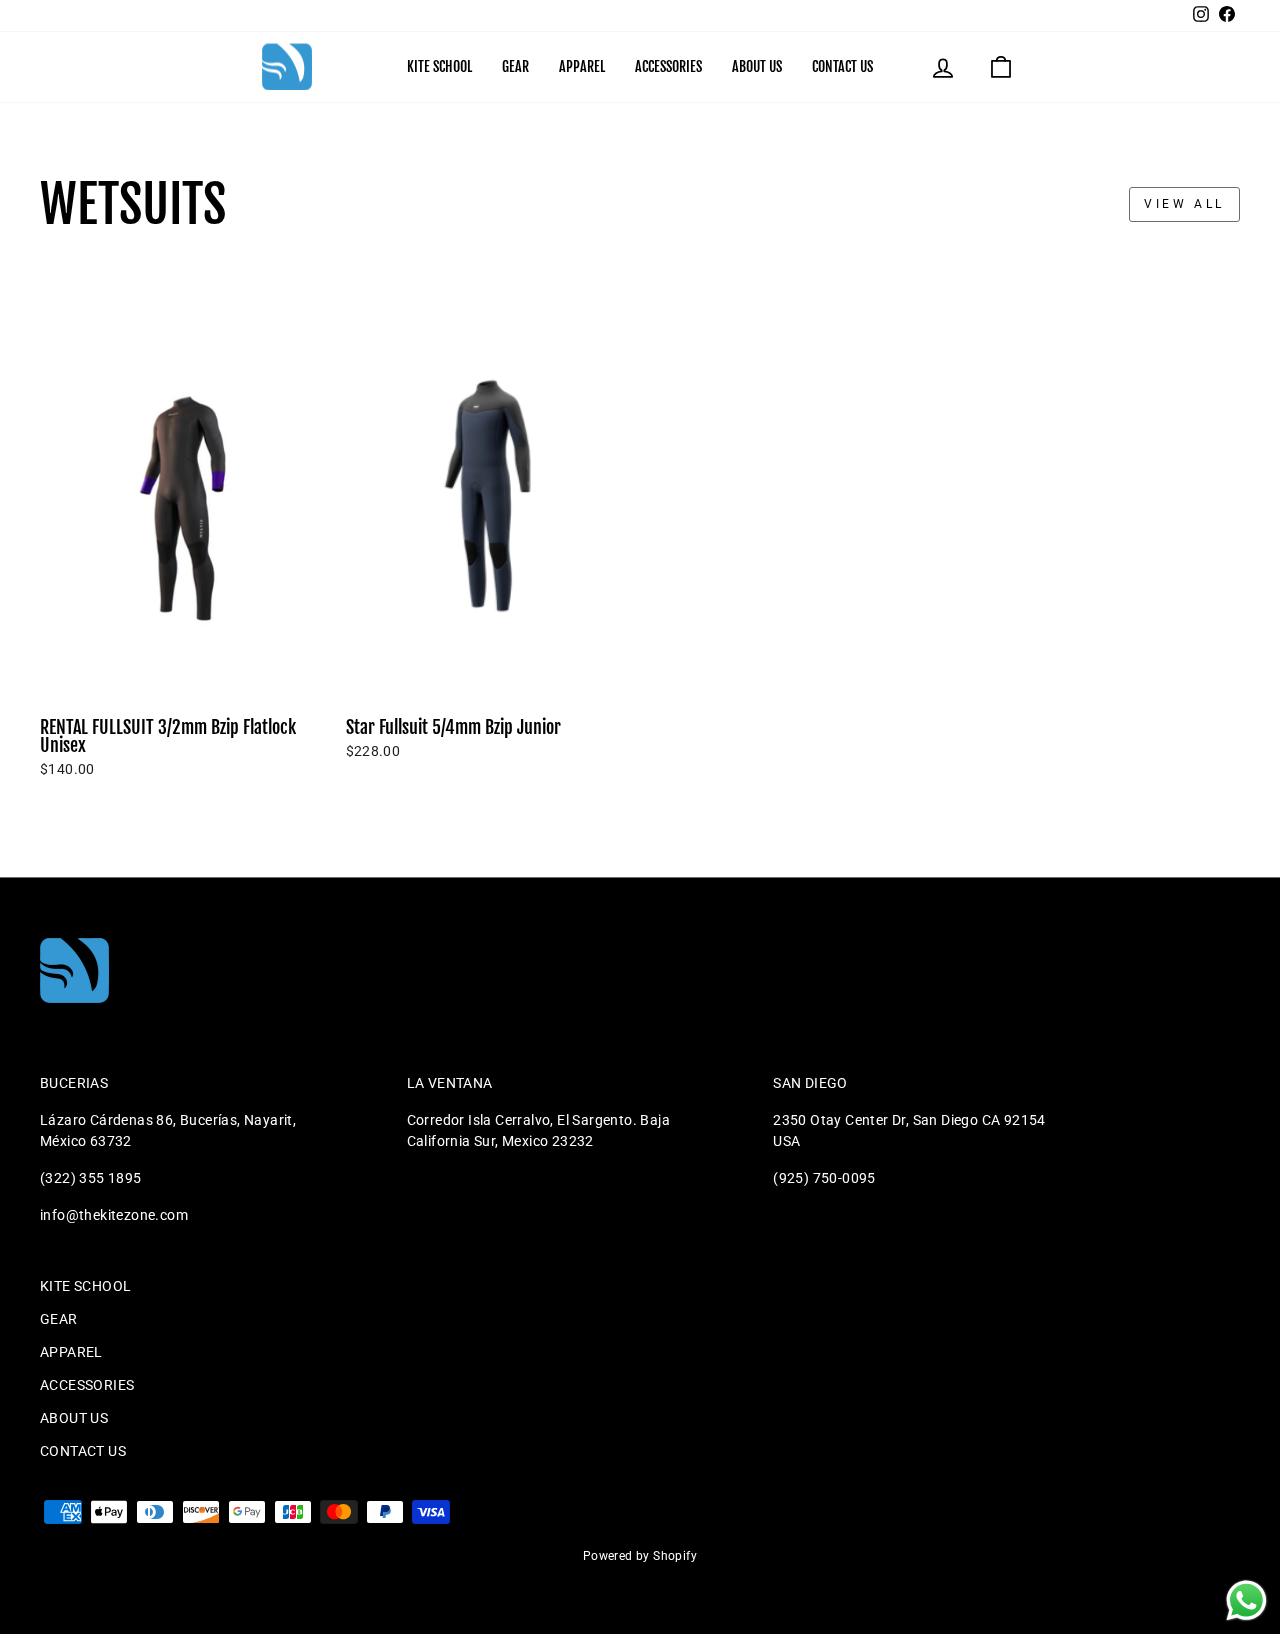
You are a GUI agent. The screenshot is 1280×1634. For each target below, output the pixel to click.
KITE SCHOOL (439, 66)
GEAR (515, 66)
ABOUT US (757, 66)
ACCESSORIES (668, 66)
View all (1184, 204)
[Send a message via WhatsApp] (1246, 1600)
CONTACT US (842, 66)
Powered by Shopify (640, 1556)
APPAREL (582, 66)
